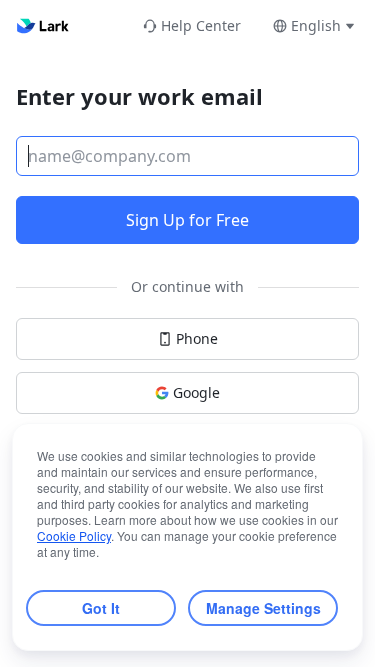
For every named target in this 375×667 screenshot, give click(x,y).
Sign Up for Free (187, 220)
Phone (197, 338)
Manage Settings (263, 608)
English (316, 25)
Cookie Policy (74, 535)
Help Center (201, 25)
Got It (101, 608)
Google (196, 392)
